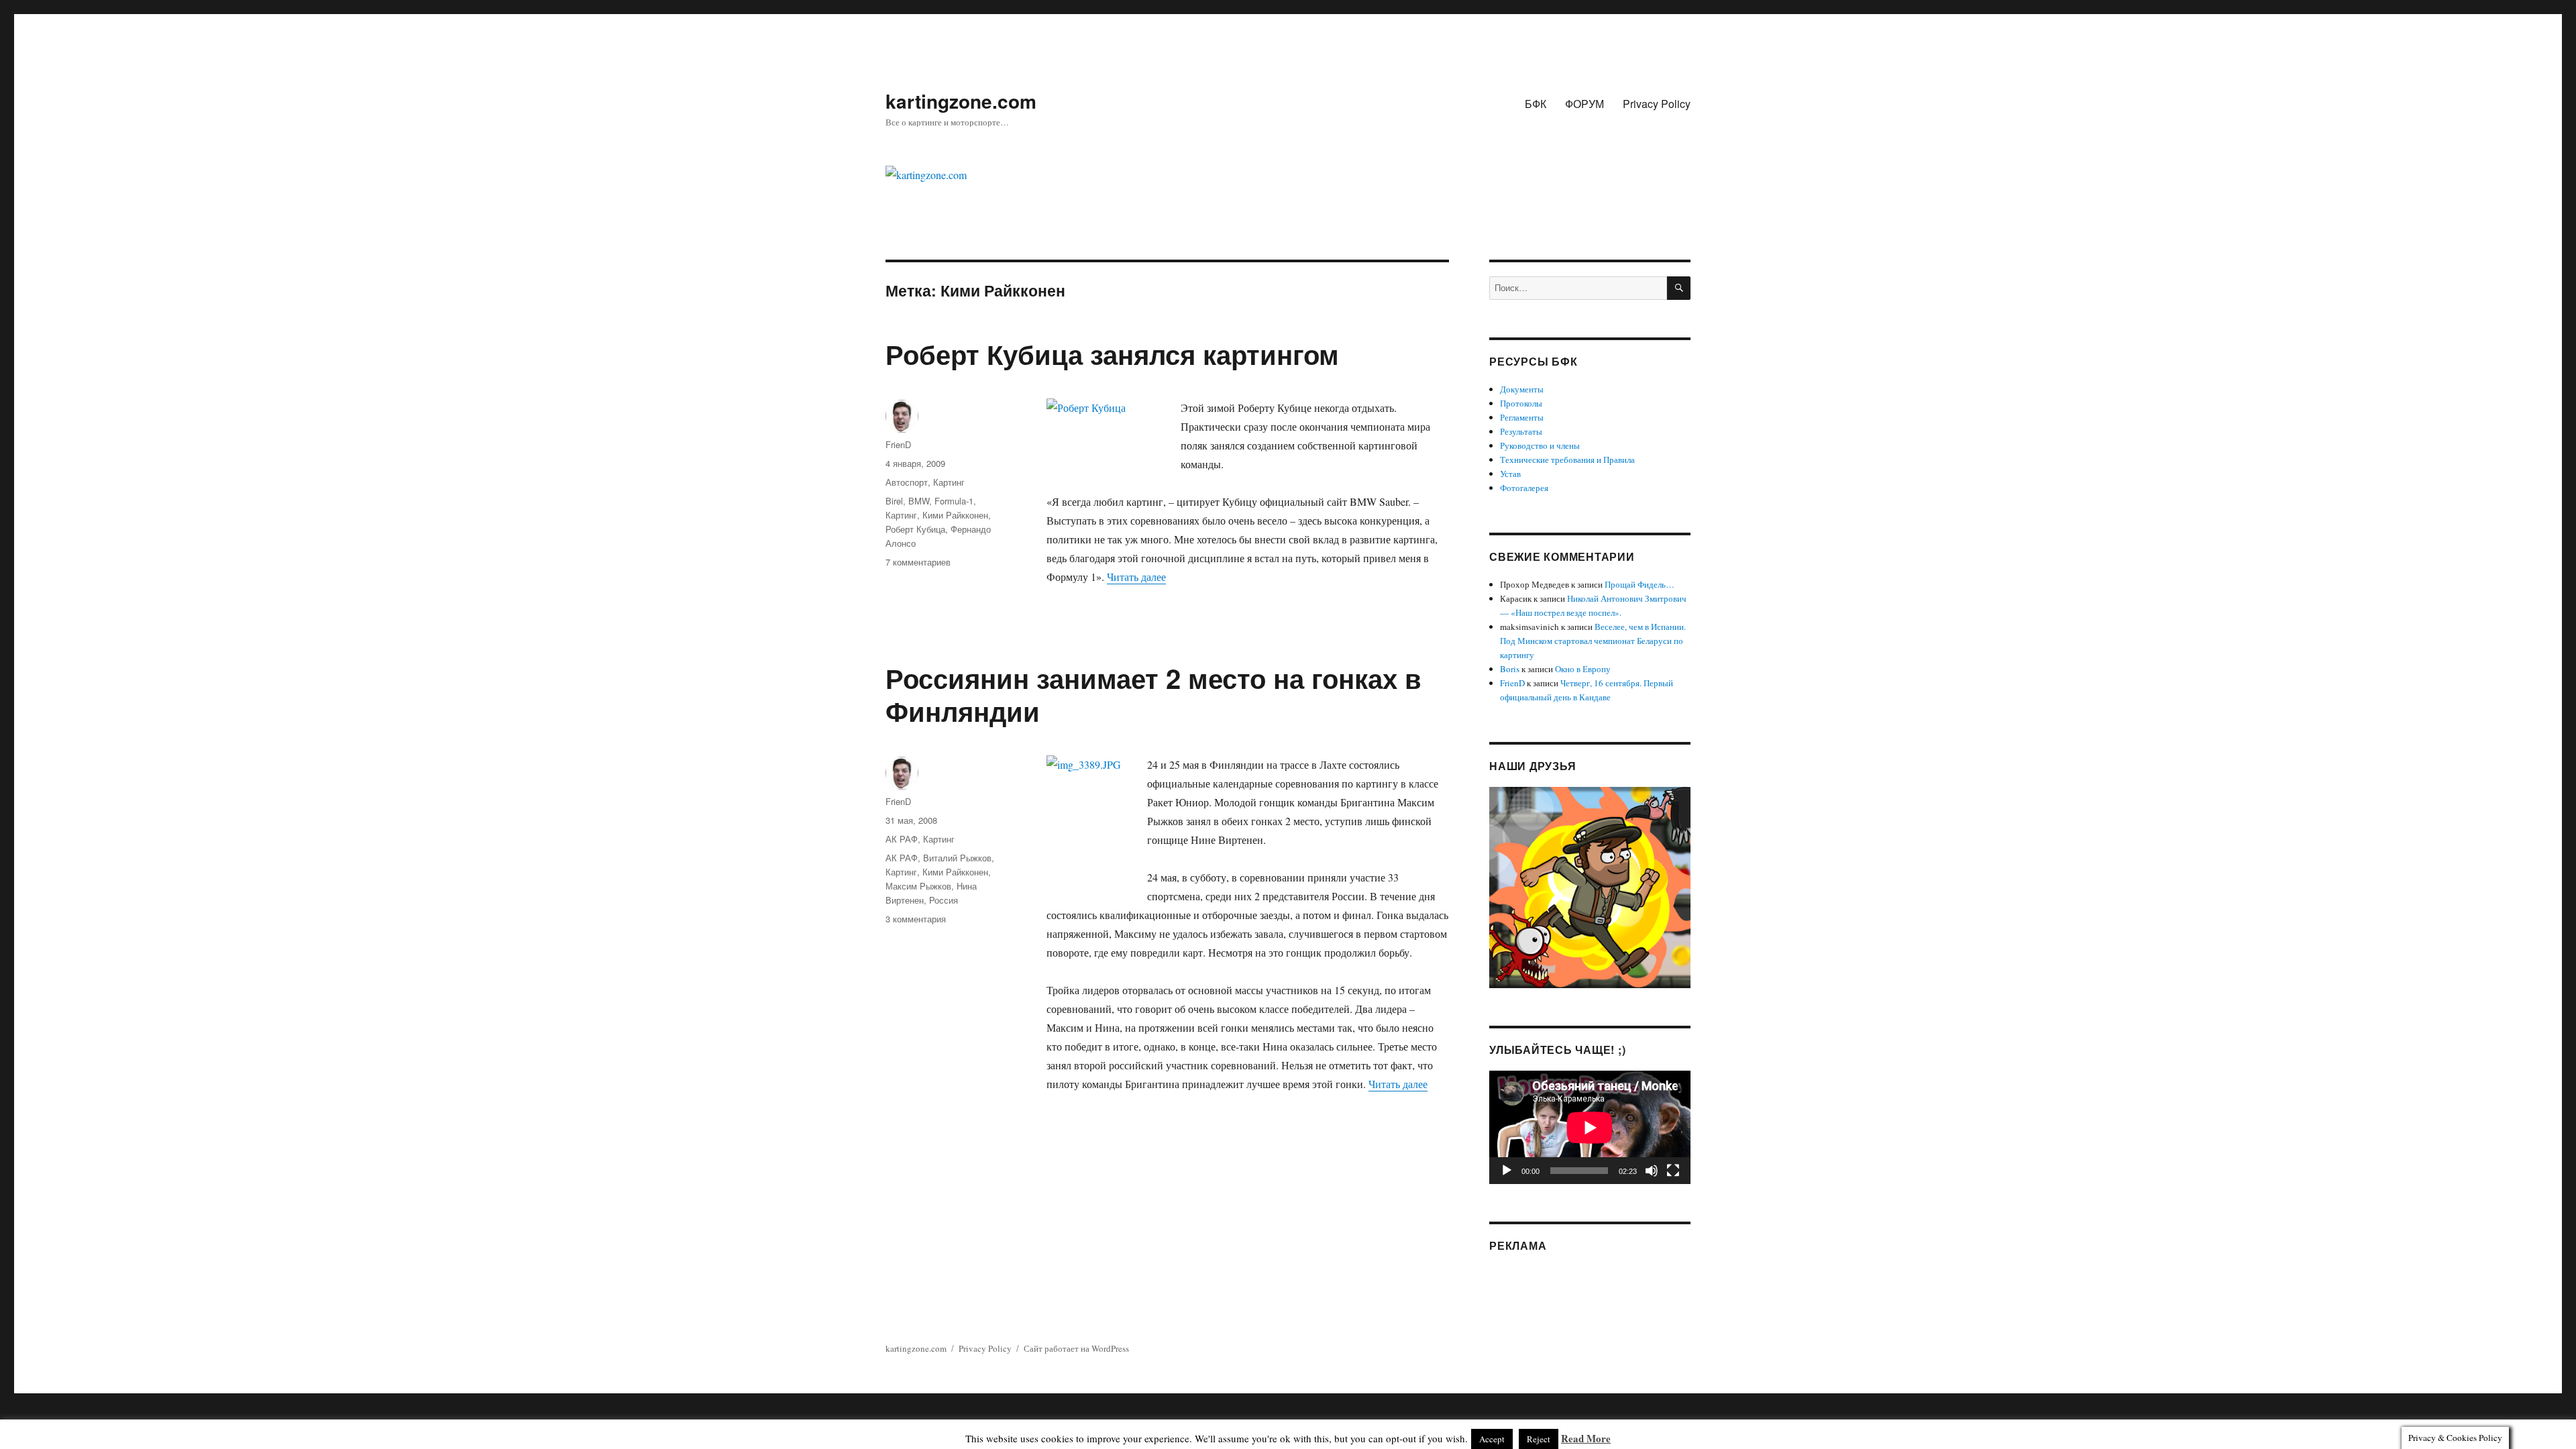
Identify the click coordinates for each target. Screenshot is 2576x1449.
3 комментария (916, 919)
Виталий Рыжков (957, 858)
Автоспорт (907, 482)
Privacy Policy (1657, 104)
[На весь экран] (1673, 1171)
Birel (894, 501)
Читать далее (1136, 577)
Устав (1510, 474)
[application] (1590, 1127)
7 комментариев (918, 562)
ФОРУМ (1585, 104)
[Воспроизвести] (1507, 1171)
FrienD (898, 444)
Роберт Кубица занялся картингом (1112, 354)
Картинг (949, 482)
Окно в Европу (1583, 669)
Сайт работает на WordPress (1076, 1348)
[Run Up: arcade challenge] (1590, 886)
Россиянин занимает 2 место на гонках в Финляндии (1153, 694)
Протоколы (1521, 403)
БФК (1536, 104)
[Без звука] (1652, 1171)
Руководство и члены (1540, 445)
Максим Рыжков (918, 886)
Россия (944, 900)
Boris (1510, 669)
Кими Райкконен (955, 515)
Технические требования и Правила (1567, 460)
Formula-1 (954, 501)
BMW (919, 501)
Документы (1522, 389)
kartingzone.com (961, 101)
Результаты (1521, 431)
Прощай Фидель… (1640, 584)
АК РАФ (902, 839)
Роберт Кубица (915, 529)
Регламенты (1522, 417)
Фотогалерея (1524, 488)
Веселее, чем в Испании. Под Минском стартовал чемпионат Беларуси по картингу (1593, 641)
